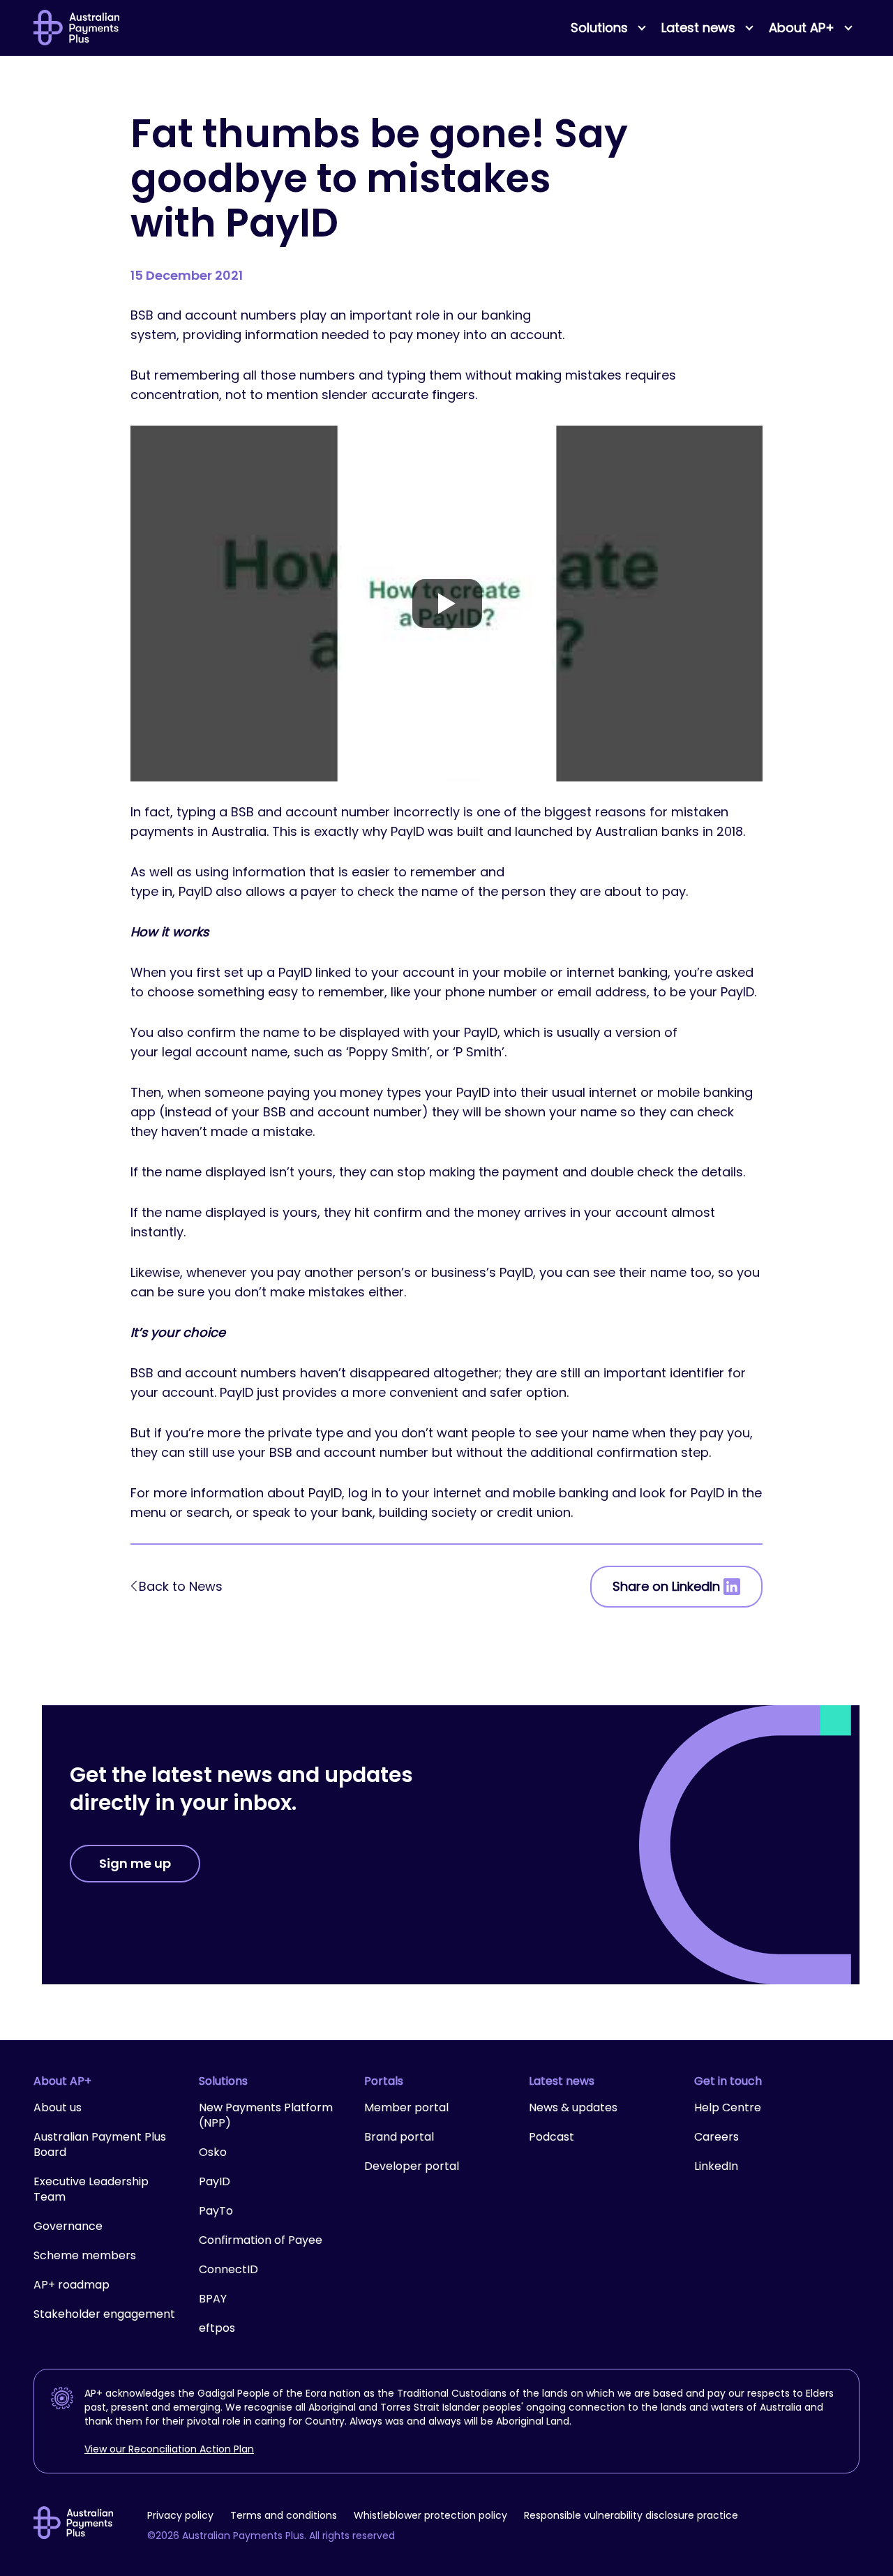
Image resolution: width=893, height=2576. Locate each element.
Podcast (551, 2137)
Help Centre (728, 2107)
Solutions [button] (599, 28)
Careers (716, 2137)
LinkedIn (716, 2166)
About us (58, 2107)
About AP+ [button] (802, 28)
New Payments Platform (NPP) (266, 2115)
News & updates (573, 2107)
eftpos (217, 2328)
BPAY (213, 2299)
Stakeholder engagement (104, 2314)
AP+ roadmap (72, 2285)
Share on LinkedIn (666, 1586)
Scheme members (85, 2255)
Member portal (406, 2107)
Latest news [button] (698, 28)
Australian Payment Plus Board (100, 2144)
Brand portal (399, 2137)
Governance (68, 2226)
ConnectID (228, 2269)
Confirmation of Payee (261, 2240)
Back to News (181, 1586)
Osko (213, 2152)
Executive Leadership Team (91, 2189)
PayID (215, 2181)
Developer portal (412, 2166)
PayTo (216, 2211)
